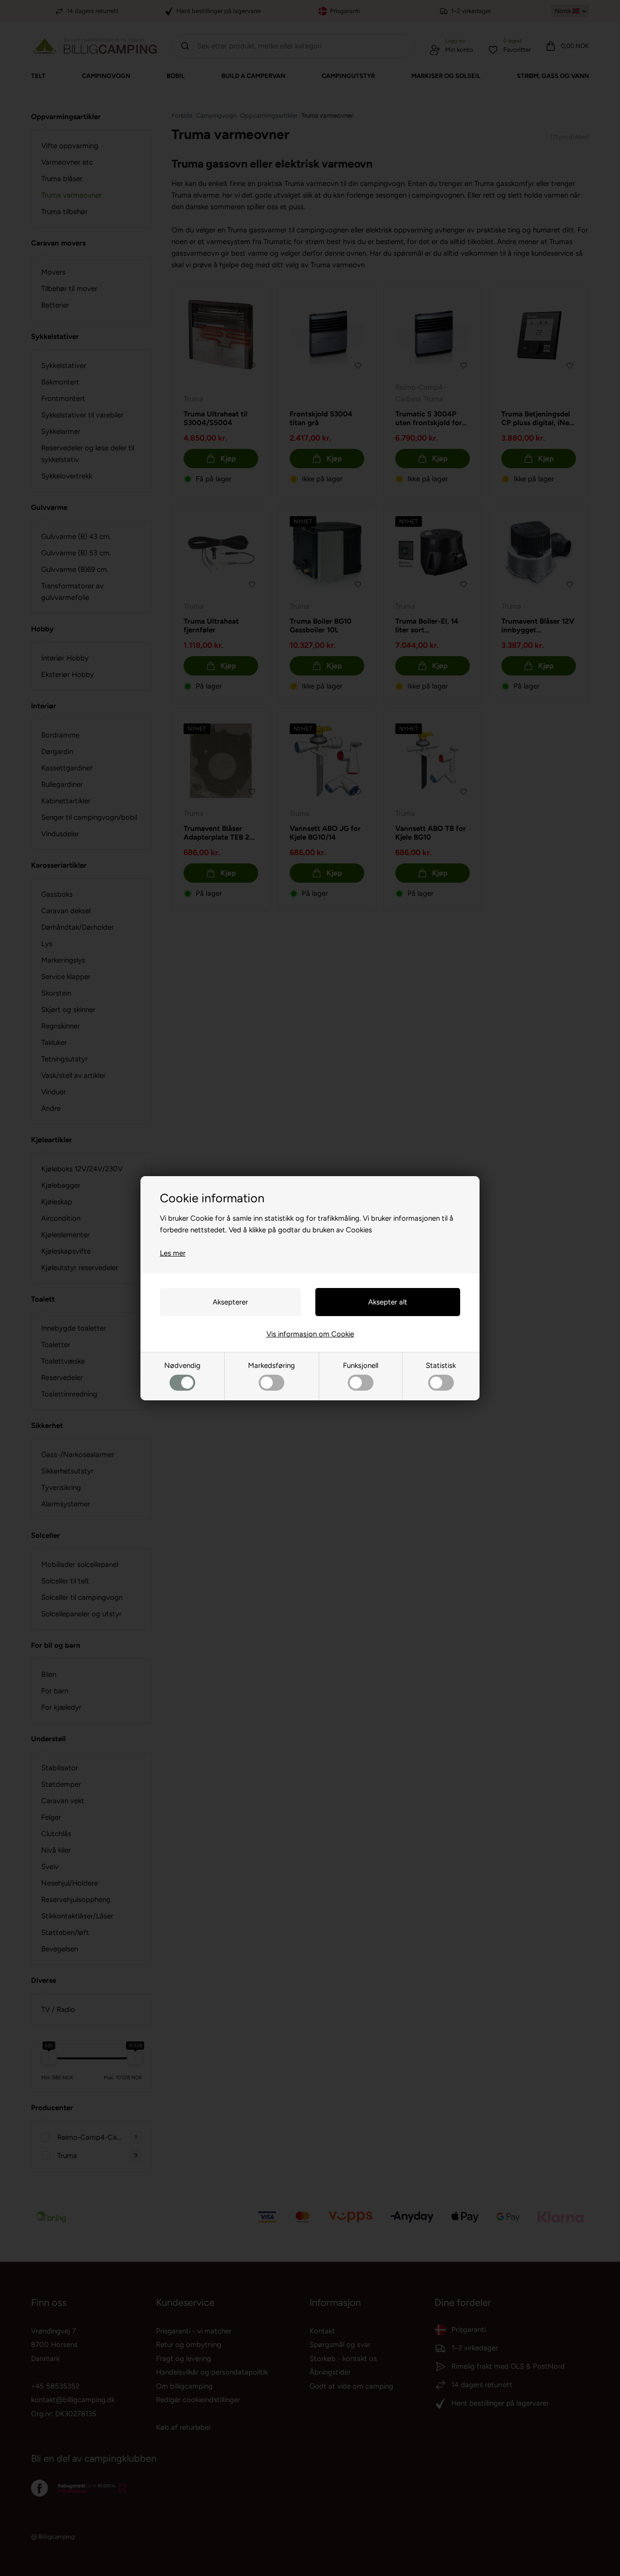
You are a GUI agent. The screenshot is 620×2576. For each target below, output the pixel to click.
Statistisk (441, 1365)
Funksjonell (361, 1365)
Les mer (173, 1253)
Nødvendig (182, 1365)
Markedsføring (271, 1365)
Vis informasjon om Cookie (310, 1334)
